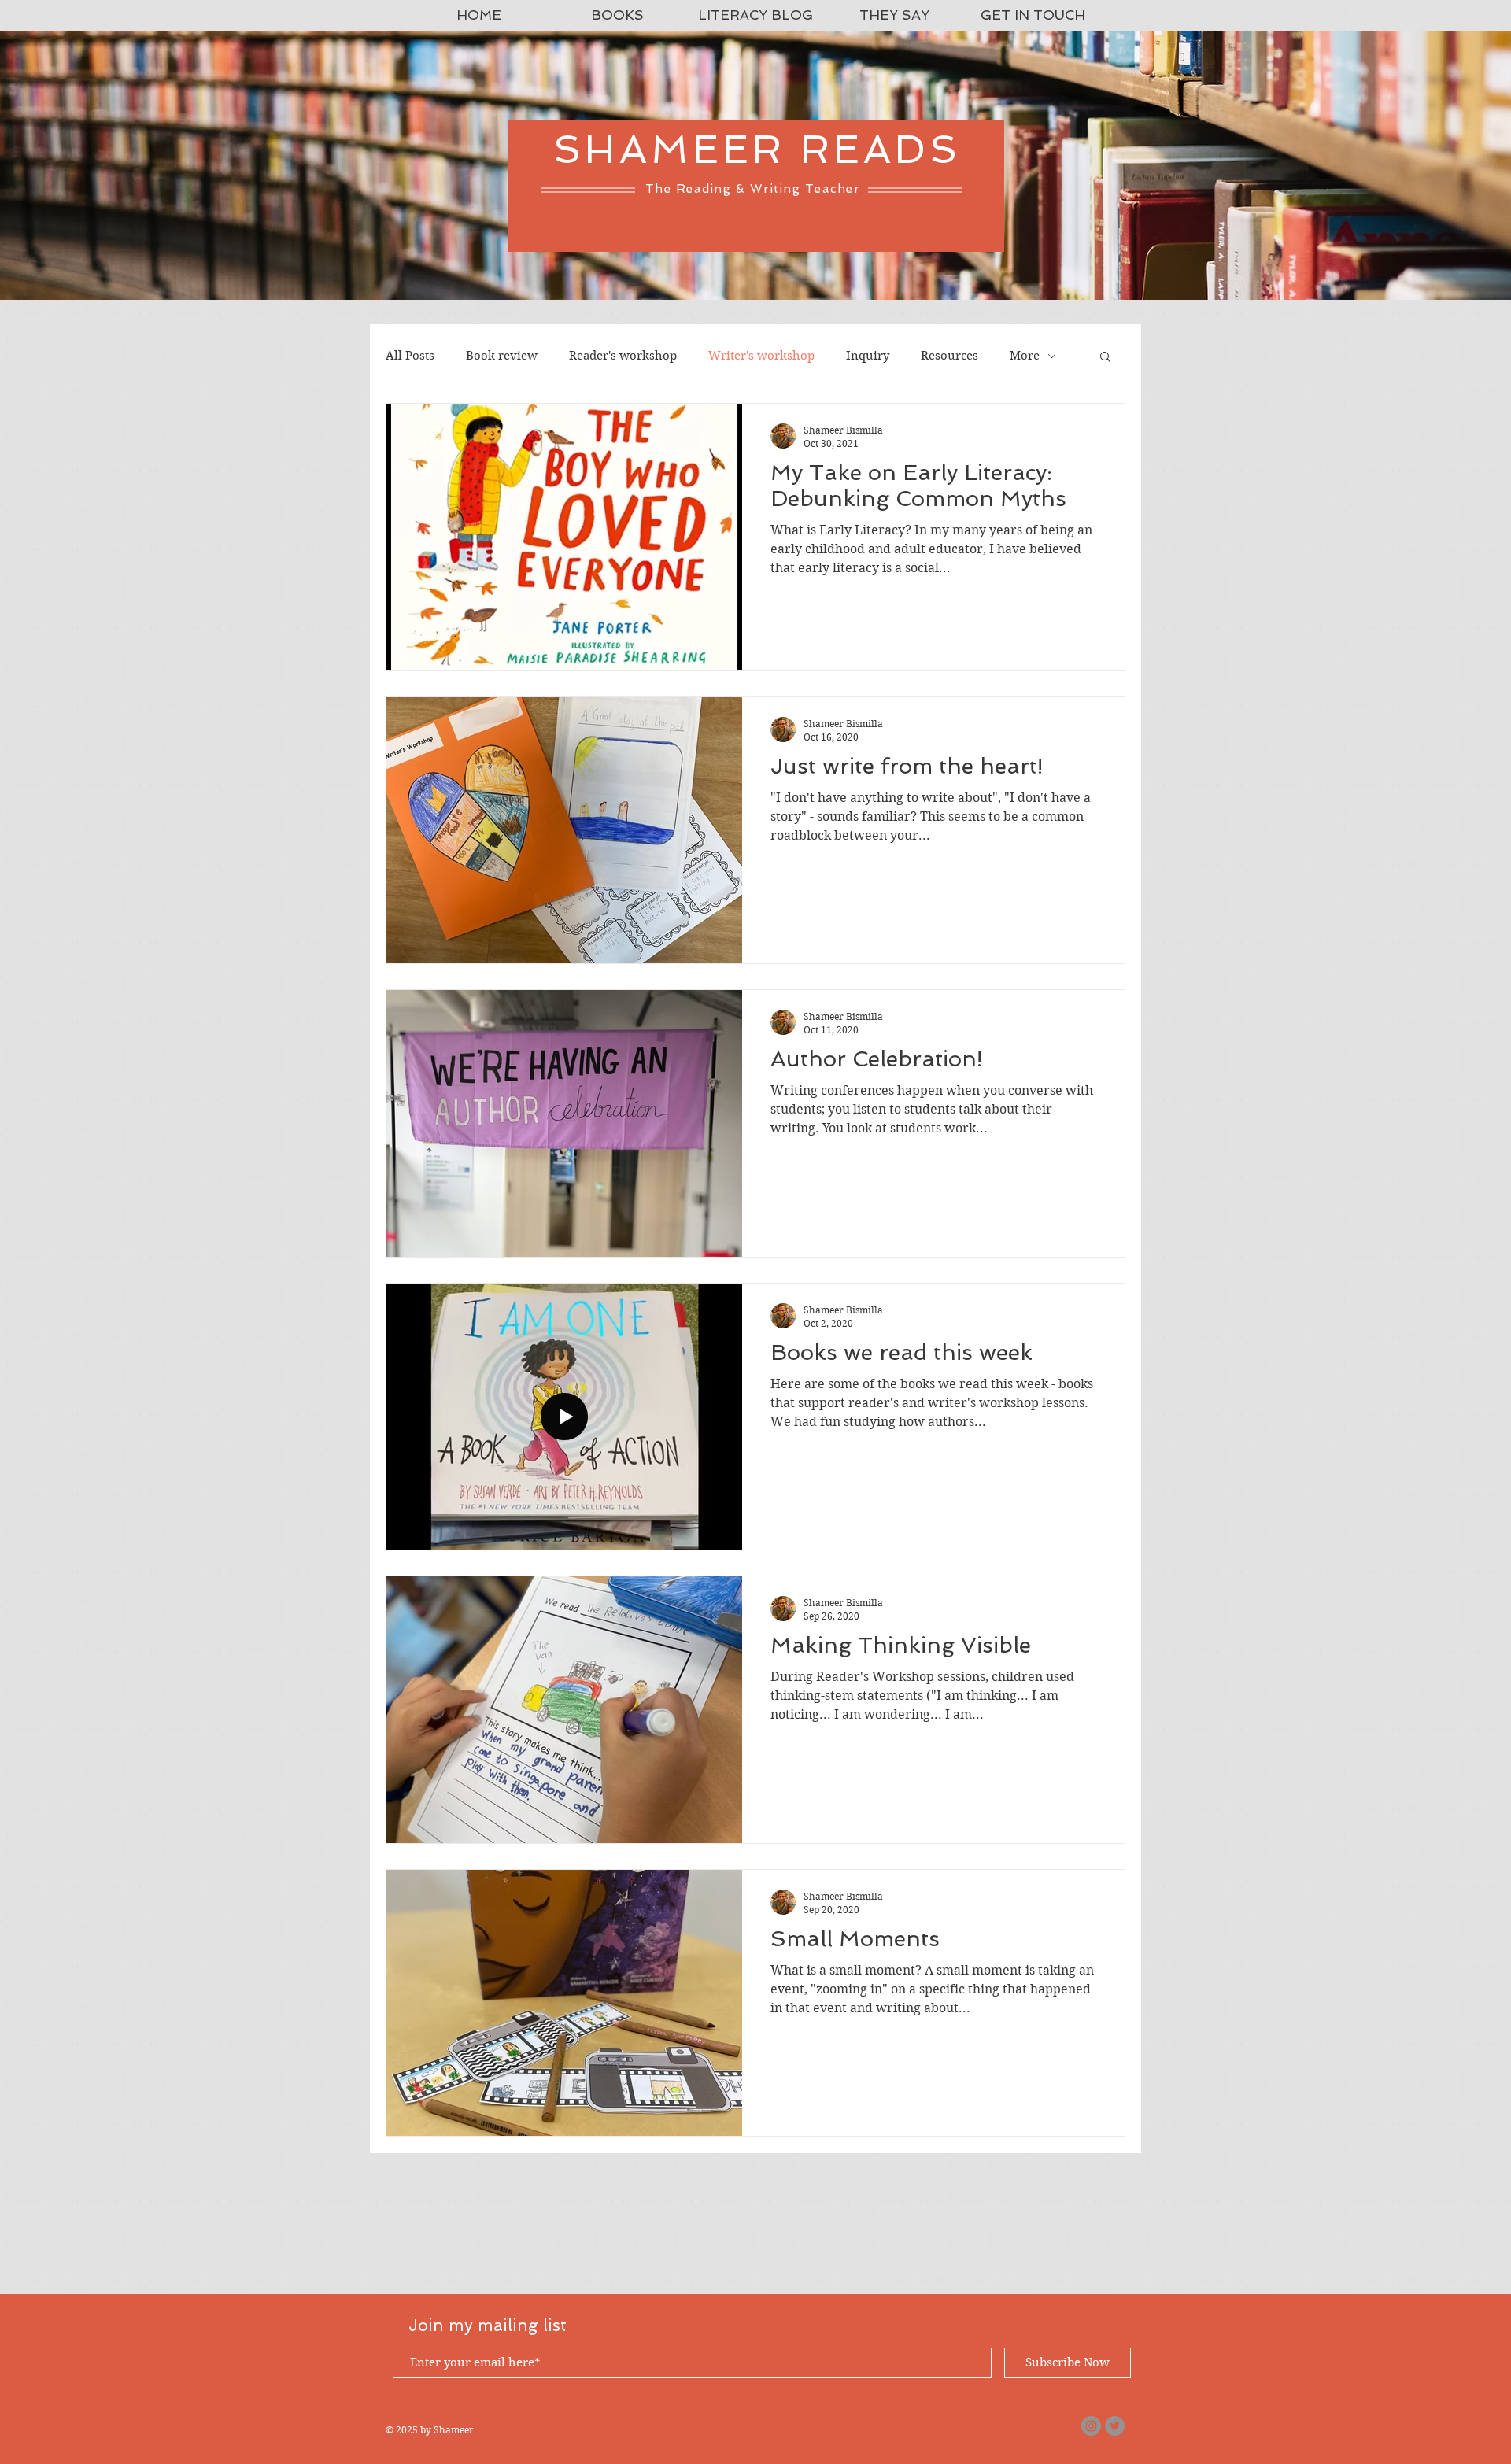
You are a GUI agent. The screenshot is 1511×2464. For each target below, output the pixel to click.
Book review (502, 356)
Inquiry (868, 356)
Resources (949, 356)
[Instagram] (1091, 2426)
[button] (1105, 358)
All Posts (410, 356)
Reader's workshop (623, 356)
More (1025, 356)
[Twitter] (1115, 2426)
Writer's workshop (761, 356)
